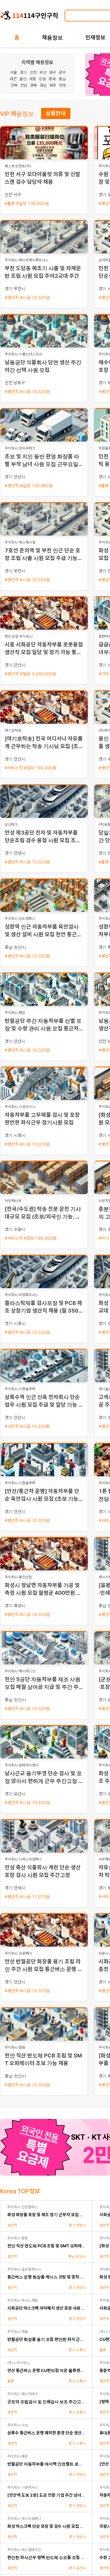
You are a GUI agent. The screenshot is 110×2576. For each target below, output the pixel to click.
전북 (14, 85)
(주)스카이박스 (19, 2363)
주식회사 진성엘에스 (23, 2207)
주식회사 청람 (18, 2238)
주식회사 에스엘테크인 (24, 2550)
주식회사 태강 (18, 2456)
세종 (33, 79)
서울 (13, 72)
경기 (23, 72)
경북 (33, 85)
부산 (43, 72)
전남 (24, 85)
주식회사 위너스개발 (23, 2300)
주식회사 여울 (18, 2332)
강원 (42, 79)
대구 (53, 72)
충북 (52, 79)
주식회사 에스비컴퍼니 (24, 2519)
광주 (62, 72)
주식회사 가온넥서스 (23, 2487)
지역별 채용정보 (37, 62)
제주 (53, 85)
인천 (33, 72)
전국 (62, 85)
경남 (43, 85)
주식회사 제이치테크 (23, 2394)
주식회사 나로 (18, 2425)
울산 (23, 79)
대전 (13, 79)
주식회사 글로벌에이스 (24, 2269)
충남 (62, 79)
